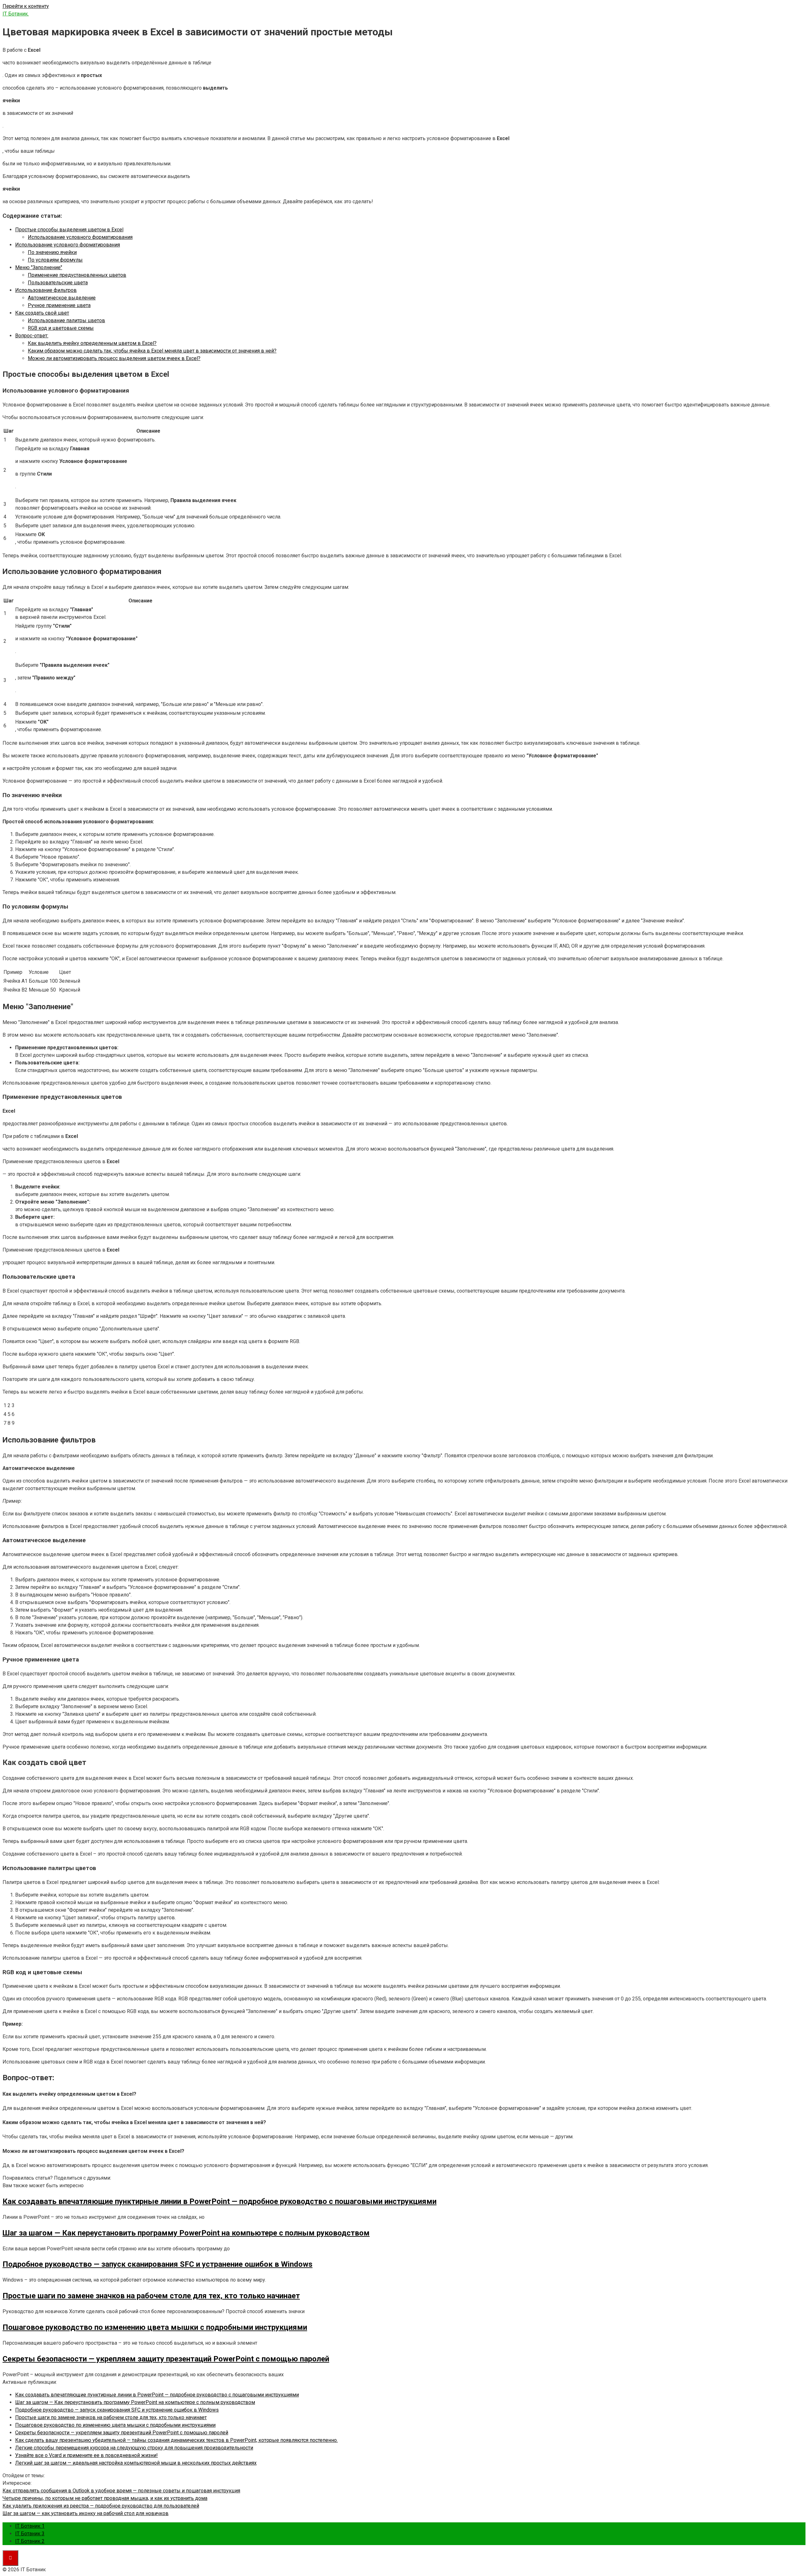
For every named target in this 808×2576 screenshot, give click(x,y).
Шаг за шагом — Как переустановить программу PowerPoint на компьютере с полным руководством (135, 2402)
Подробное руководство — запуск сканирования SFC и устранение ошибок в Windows (117, 2410)
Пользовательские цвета (58, 283)
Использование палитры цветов (66, 320)
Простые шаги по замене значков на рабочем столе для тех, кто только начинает (111, 2417)
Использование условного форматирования (80, 237)
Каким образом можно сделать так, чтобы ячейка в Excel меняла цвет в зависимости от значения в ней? (152, 351)
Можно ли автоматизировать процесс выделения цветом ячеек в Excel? (114, 358)
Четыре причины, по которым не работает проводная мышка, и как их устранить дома (105, 2498)
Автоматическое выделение (62, 298)
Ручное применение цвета (59, 305)
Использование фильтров (46, 290)
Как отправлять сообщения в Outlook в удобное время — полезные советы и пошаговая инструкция (121, 2491)
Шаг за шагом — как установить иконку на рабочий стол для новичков (86, 2513)
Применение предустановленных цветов (77, 275)
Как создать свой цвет (42, 313)
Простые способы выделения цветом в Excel (69, 230)
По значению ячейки (52, 252)
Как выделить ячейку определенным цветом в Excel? (92, 343)
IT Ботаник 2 (30, 2541)
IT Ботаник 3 (30, 2534)
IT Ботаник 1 (30, 2526)
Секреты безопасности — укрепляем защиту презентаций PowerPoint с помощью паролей (122, 2433)
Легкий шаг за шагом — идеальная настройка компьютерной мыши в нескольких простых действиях (136, 2463)
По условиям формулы (55, 260)
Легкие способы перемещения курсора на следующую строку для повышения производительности (134, 2448)
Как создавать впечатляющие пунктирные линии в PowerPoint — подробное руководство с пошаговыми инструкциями (157, 2395)
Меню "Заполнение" (39, 267)
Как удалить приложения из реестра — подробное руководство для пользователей (101, 2506)
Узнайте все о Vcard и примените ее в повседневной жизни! (86, 2455)
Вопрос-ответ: (32, 336)
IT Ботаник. (16, 14)
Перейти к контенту (26, 6)
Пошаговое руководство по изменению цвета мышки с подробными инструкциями (115, 2425)
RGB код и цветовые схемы (61, 328)
